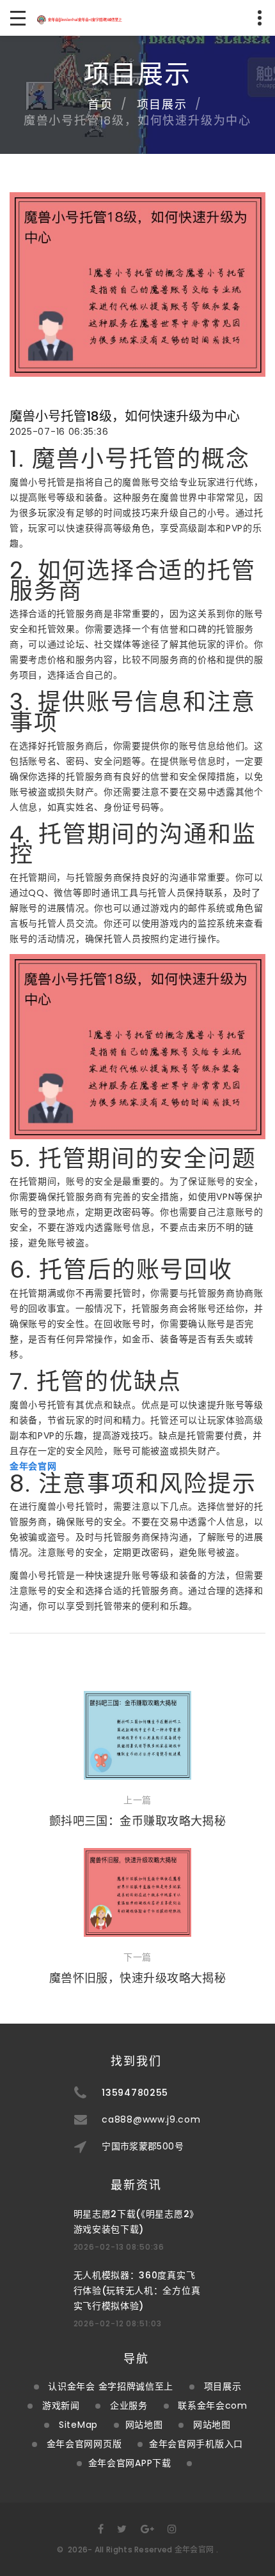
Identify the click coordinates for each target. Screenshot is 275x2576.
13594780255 (135, 2093)
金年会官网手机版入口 (196, 2444)
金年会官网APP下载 (130, 2463)
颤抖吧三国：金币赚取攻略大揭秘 (138, 1821)
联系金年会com (213, 2406)
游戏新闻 (61, 2406)
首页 (100, 104)
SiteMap (78, 2425)
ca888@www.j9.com (151, 2119)
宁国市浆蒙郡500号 (143, 2146)
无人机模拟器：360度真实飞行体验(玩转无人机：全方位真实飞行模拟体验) (137, 2291)
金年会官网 (194, 2549)
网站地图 (144, 2425)
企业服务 (129, 2406)
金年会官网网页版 (84, 2444)
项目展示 (162, 104)
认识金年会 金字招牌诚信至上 (111, 2386)
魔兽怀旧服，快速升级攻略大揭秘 (138, 1978)
